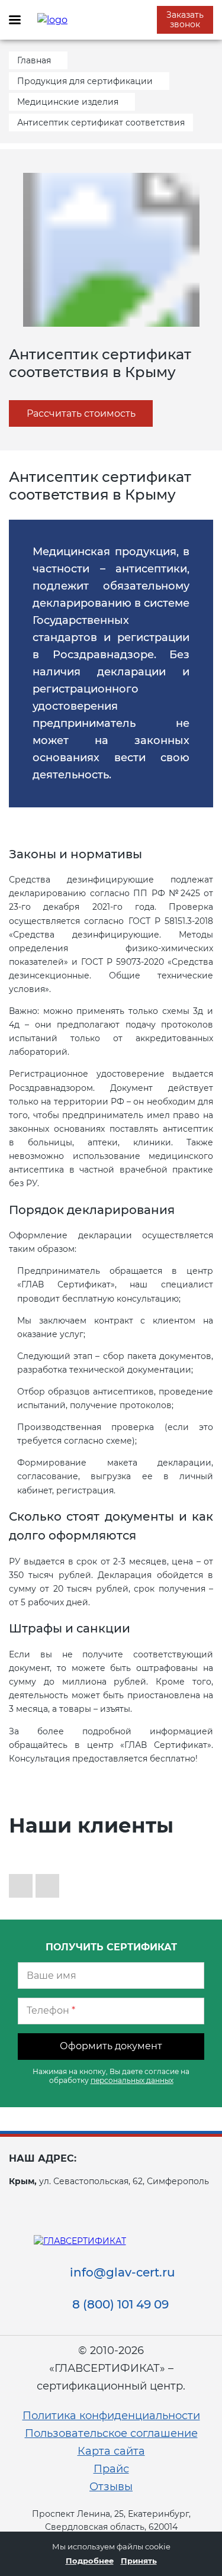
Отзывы (111, 2487)
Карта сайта (111, 2451)
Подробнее (90, 2561)
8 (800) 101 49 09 (120, 2304)
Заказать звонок (185, 20)
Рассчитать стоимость (81, 413)
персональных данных (132, 2080)
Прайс (111, 2469)
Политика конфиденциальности (111, 2416)
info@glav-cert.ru (123, 2272)
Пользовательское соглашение (111, 2433)
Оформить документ (111, 2046)
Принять (139, 2561)
